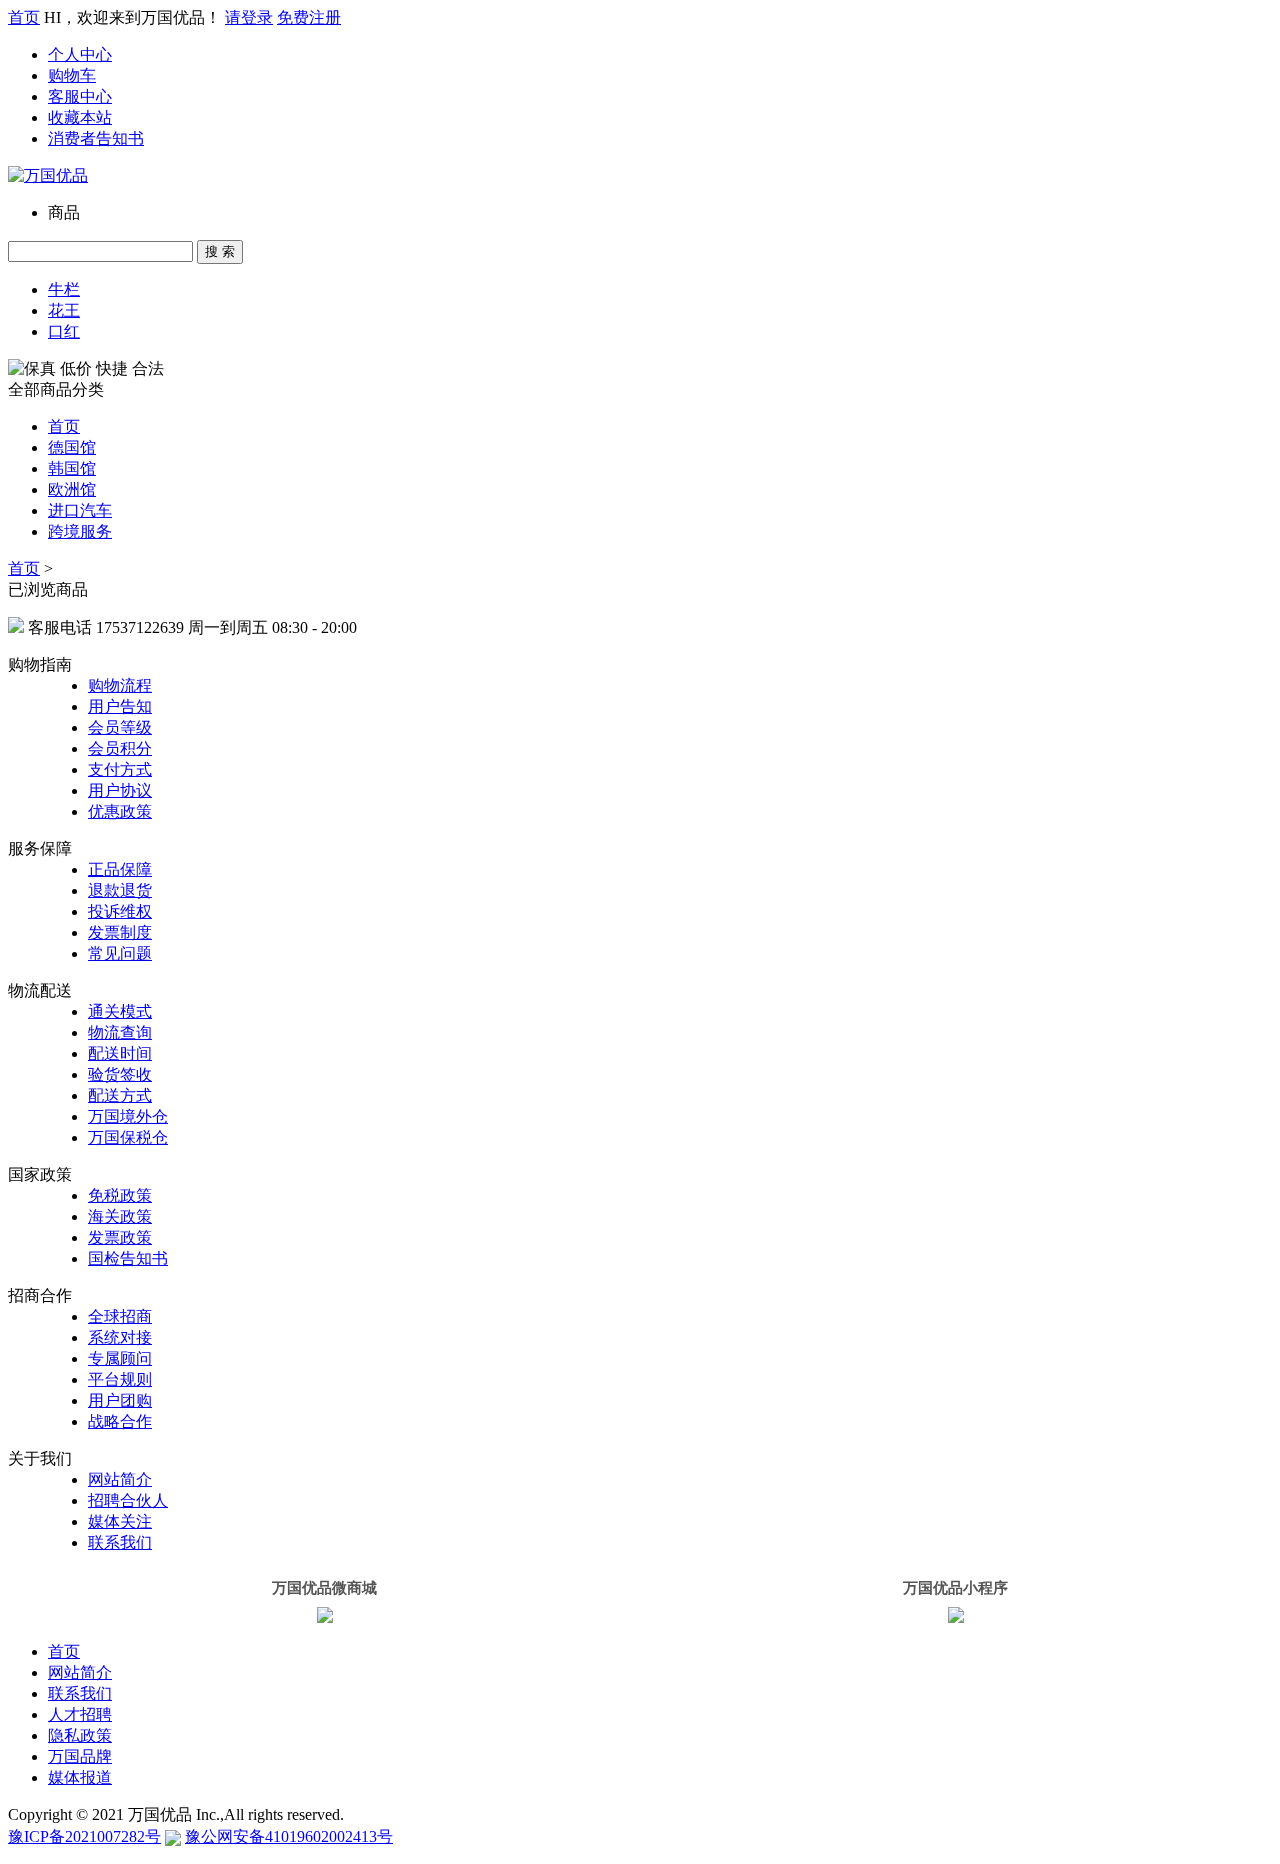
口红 (64, 331)
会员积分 (120, 748)
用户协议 (120, 790)
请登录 (249, 17)
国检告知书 (128, 1258)
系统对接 (120, 1337)
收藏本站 (80, 117)
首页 (24, 17)
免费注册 (309, 17)
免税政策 (120, 1195)
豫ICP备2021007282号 (84, 1836)
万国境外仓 (128, 1116)
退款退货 (120, 890)
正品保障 (120, 869)
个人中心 (80, 54)
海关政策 (120, 1216)
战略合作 (120, 1421)
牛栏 (64, 289)
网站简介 (120, 1479)
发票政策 (120, 1237)
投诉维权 (120, 911)
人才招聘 (80, 1714)
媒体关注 (120, 1521)
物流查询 (120, 1032)
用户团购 (120, 1400)
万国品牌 (80, 1756)
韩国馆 (72, 468)
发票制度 (120, 932)
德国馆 (72, 447)
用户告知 (120, 706)
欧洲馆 (72, 489)
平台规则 (120, 1379)
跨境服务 (80, 531)
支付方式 (120, 769)
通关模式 (120, 1011)
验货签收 (120, 1074)
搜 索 (220, 251)
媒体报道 (80, 1777)
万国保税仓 (128, 1137)
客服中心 (80, 96)
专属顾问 (120, 1358)
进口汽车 (80, 510)
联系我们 (120, 1542)
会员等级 (120, 727)
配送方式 (120, 1095)
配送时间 (120, 1053)
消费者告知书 (96, 138)
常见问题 (120, 953)
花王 (64, 310)
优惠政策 (120, 811)
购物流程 (120, 685)
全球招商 (120, 1316)
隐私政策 (80, 1735)
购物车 (72, 75)
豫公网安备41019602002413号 (289, 1836)
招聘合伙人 (128, 1500)
